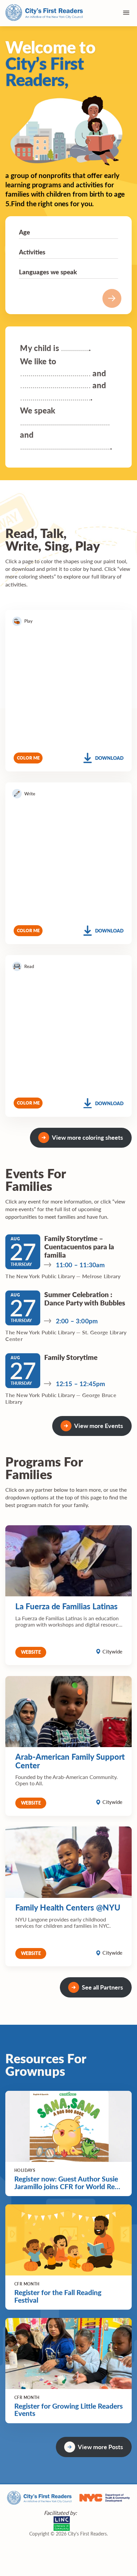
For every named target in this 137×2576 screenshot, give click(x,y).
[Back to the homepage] (44, 13)
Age (24, 232)
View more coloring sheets (87, 1137)
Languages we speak (48, 272)
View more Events (99, 1425)
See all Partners (102, 1987)
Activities (32, 252)
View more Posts (100, 2447)
